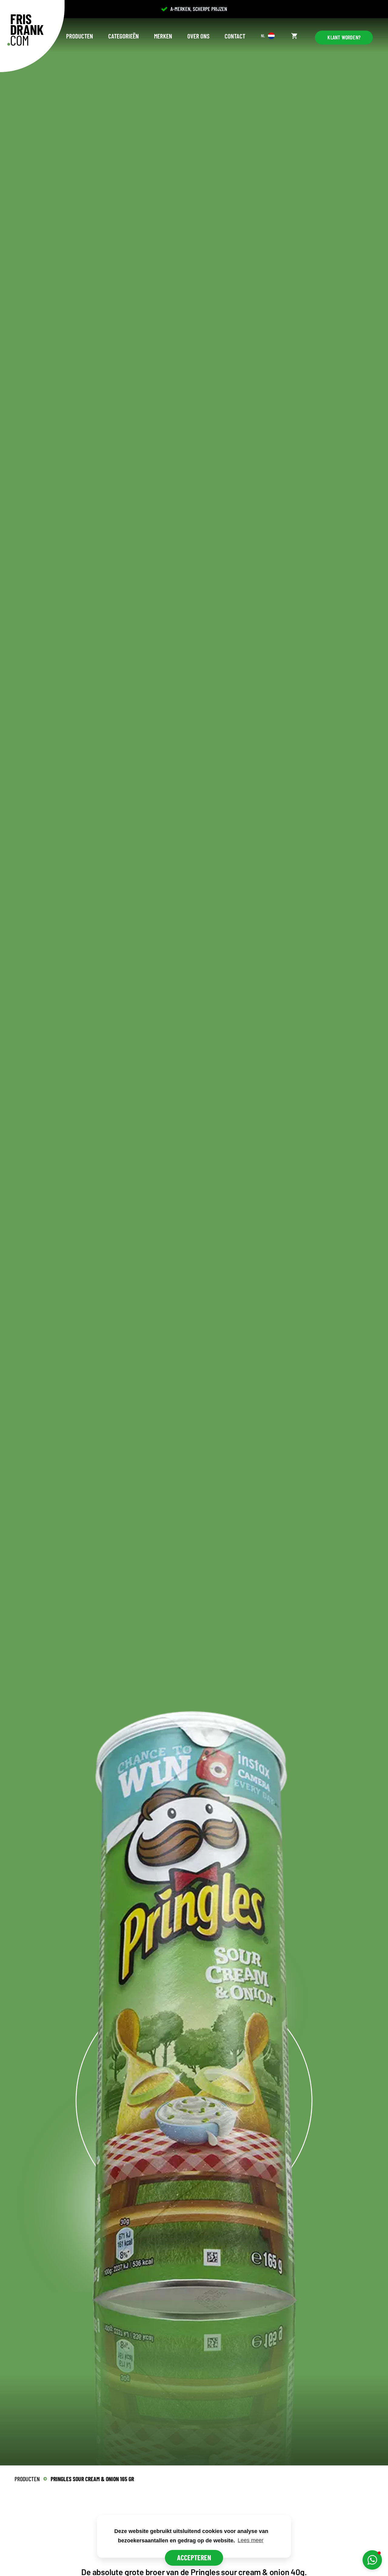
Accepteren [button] (194, 2557)
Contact (235, 36)
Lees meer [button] (251, 2540)
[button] (372, 2560)
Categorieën (124, 36)
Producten (80, 36)
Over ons (198, 36)
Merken (163, 36)
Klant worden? (344, 37)
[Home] (25, 30)
